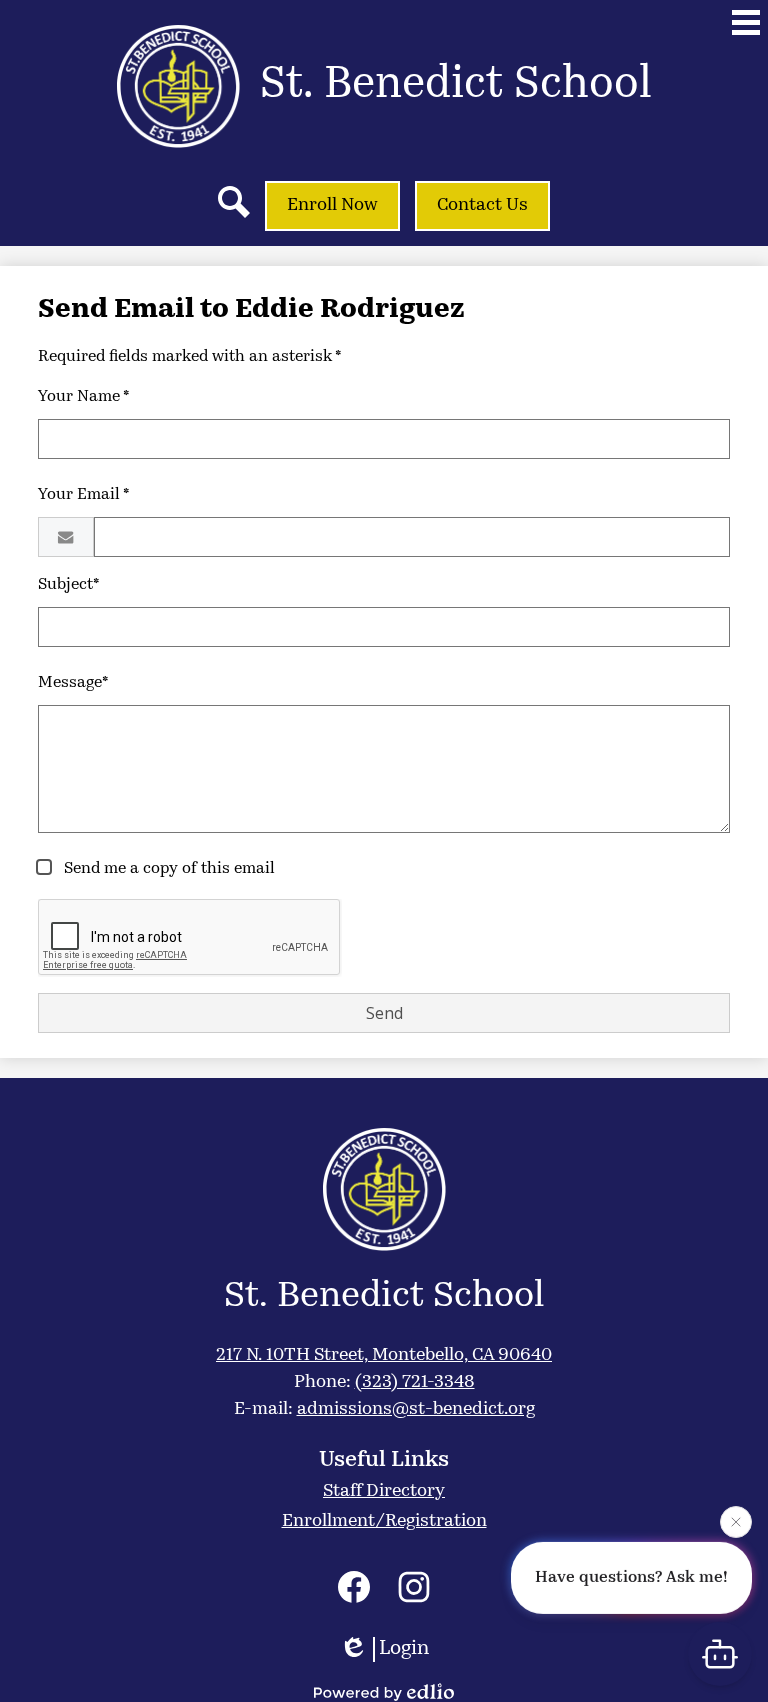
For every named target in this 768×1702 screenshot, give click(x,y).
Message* (73, 683)
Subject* (69, 585)
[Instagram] (414, 1587)
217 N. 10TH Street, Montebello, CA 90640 (384, 1356)
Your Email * (84, 495)
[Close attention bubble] (736, 1521)
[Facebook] (354, 1587)
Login (404, 1649)
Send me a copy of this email (167, 869)
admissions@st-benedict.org (416, 1410)
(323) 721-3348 (415, 1383)
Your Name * (84, 397)
